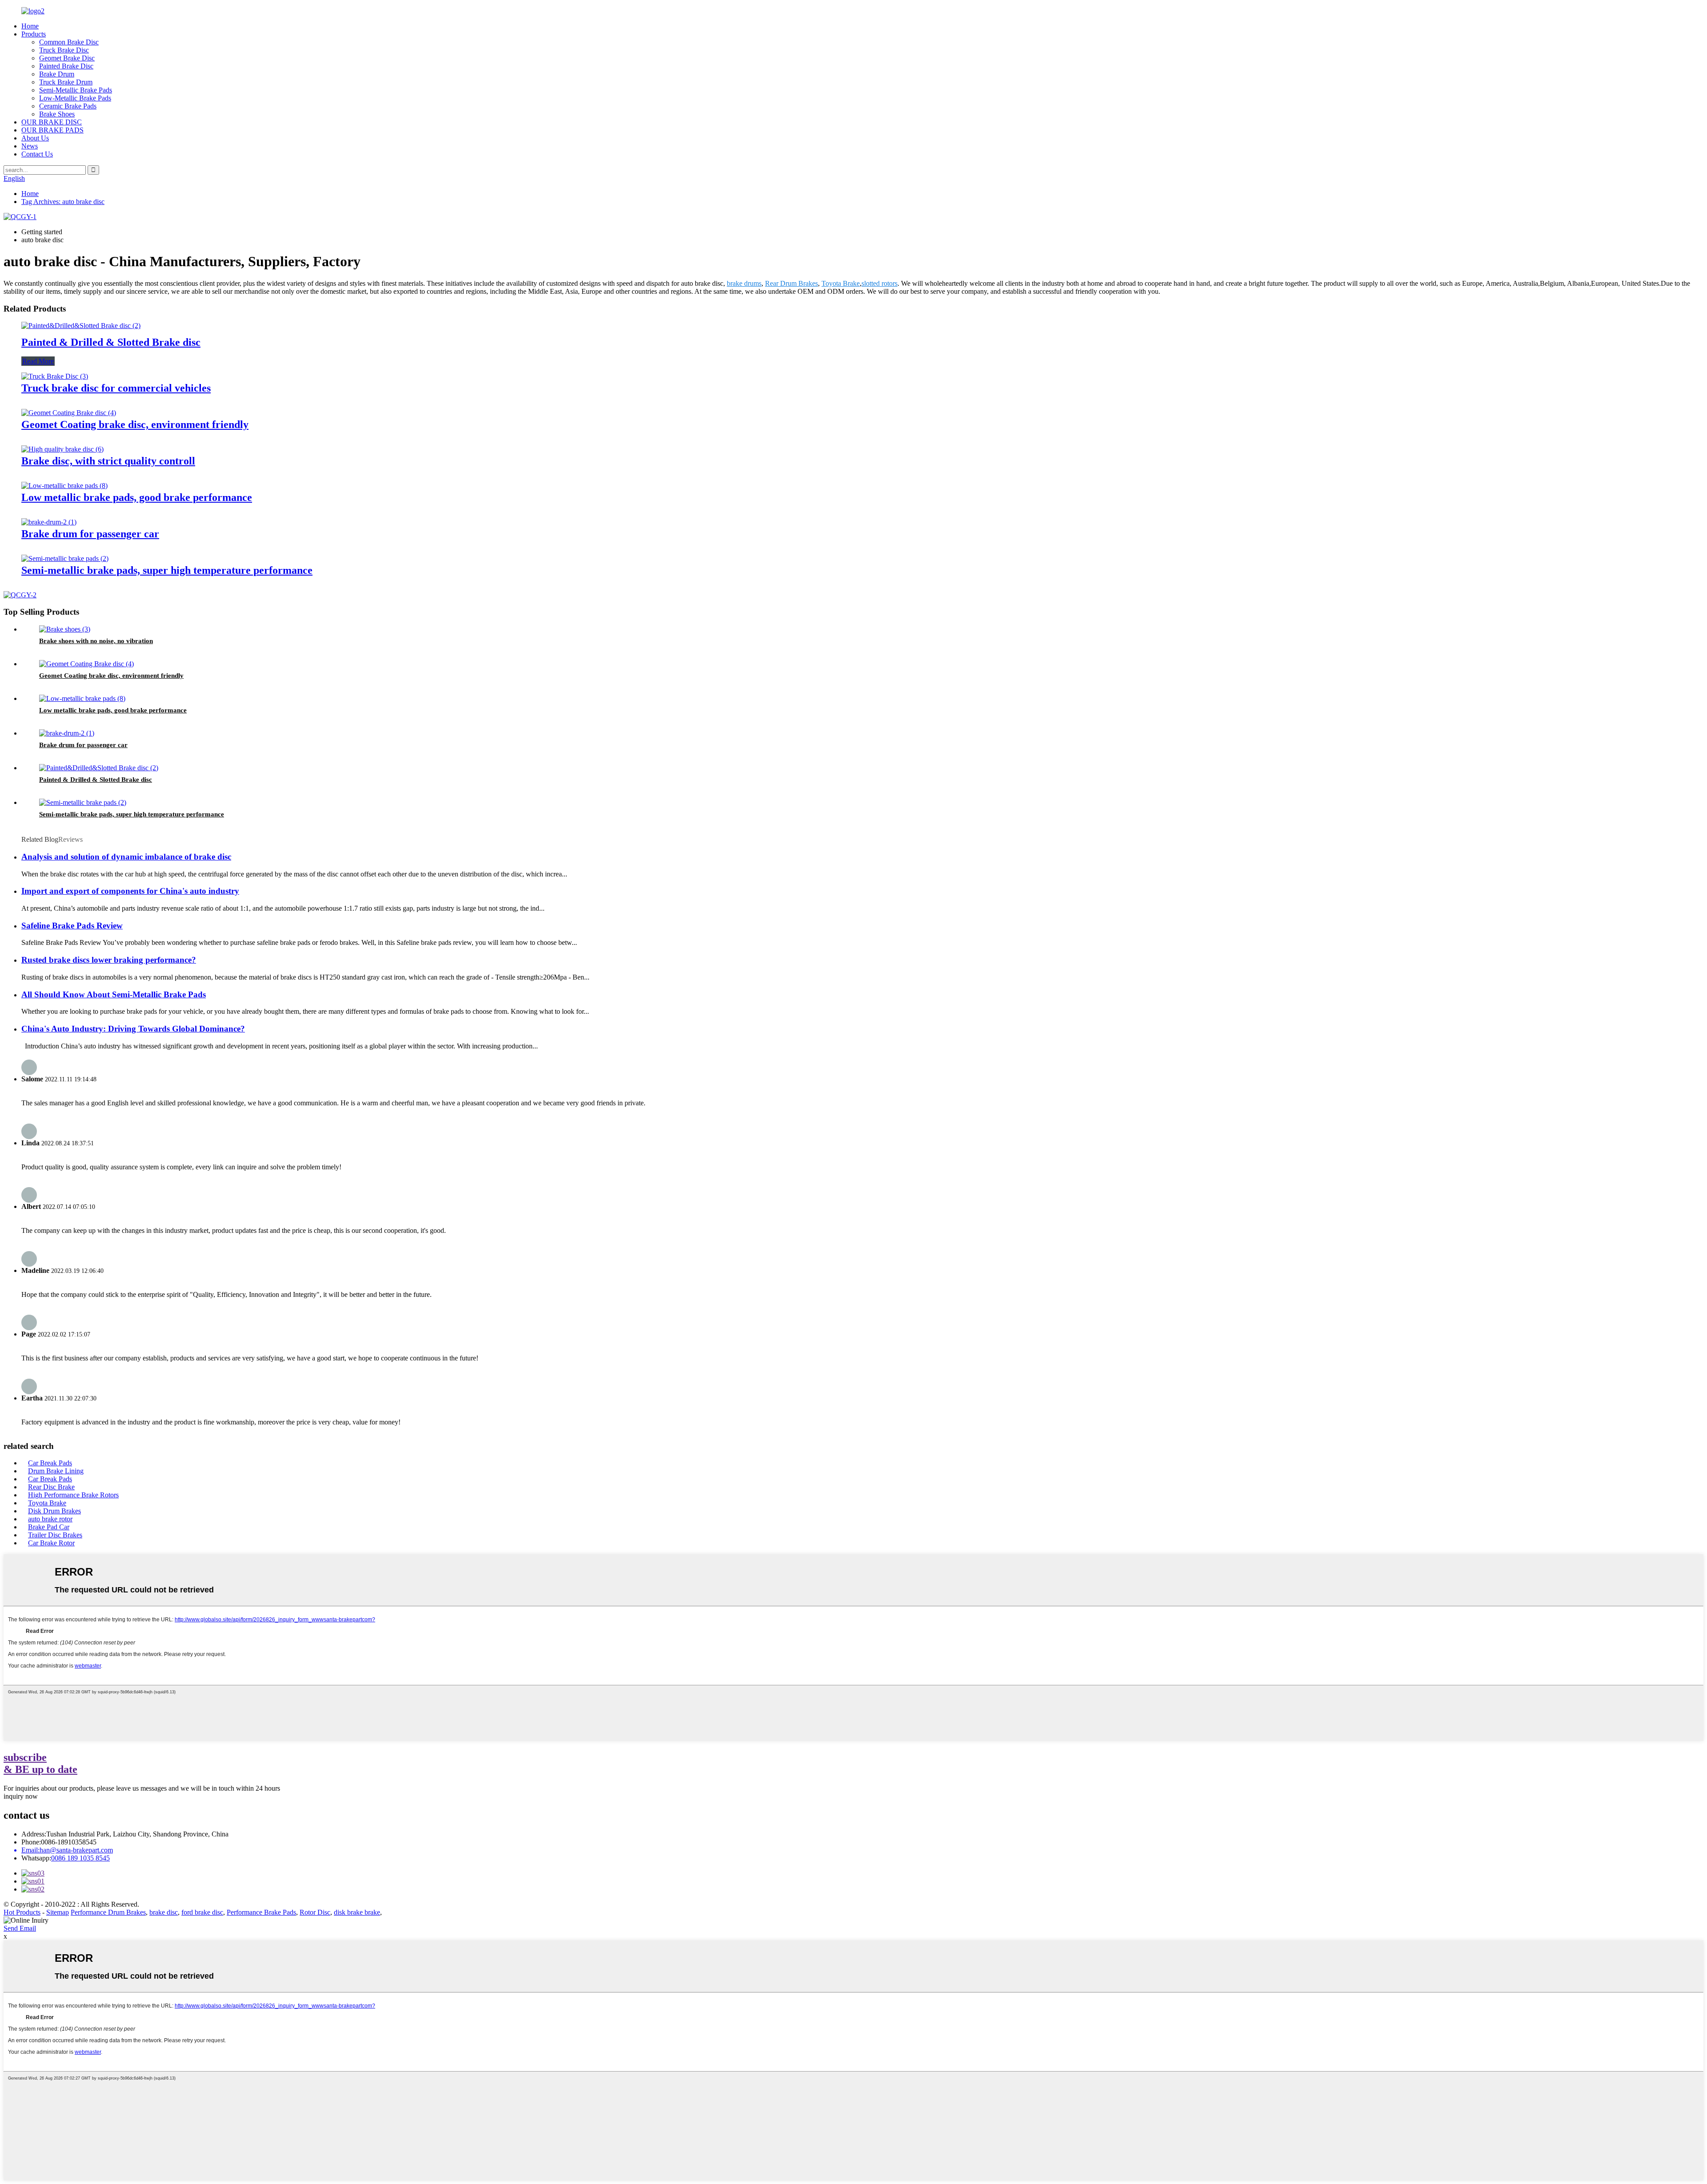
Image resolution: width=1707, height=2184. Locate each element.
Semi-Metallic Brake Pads (76, 90)
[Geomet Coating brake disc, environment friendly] (69, 413)
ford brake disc (202, 1912)
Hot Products (22, 1912)
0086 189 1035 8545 (80, 1858)
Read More (38, 361)
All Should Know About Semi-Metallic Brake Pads (114, 994)
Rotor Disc (315, 1912)
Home (30, 26)
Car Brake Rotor (51, 1543)
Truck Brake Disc (64, 50)
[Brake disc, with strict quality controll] (62, 449)
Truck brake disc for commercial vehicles (116, 388)
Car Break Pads (50, 1463)
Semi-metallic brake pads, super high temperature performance (167, 570)
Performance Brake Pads (261, 1912)
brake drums (744, 283)
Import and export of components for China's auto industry (130, 891)
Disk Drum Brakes (54, 1511)
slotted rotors (880, 283)
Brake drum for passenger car (90, 534)
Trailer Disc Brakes (55, 1535)
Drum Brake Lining (56, 1471)
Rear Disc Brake (51, 1487)
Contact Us (37, 154)
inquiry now (21, 1796)
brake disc (164, 1912)
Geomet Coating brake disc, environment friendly (135, 424)
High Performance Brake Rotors (73, 1495)
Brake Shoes (57, 114)
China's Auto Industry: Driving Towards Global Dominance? (133, 1029)
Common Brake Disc (69, 42)
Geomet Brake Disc (67, 58)
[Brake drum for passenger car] (49, 522)
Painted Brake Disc (66, 66)
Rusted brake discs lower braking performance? (109, 960)
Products (34, 34)
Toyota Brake (841, 283)
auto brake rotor (50, 1519)
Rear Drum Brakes (791, 283)
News (30, 146)
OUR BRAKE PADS (52, 130)
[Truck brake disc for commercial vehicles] (55, 376)
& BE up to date (40, 1763)
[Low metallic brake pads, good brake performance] (64, 486)
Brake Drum (57, 74)
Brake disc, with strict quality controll (108, 461)
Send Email (20, 1928)
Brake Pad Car (49, 1527)
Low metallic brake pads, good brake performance (137, 497)
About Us (35, 138)
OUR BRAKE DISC (52, 122)
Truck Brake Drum (66, 82)
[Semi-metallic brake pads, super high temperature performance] (65, 558)
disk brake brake (357, 1912)
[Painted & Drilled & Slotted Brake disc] (81, 326)
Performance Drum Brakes (108, 1912)
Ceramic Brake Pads (68, 106)
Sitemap (58, 1912)
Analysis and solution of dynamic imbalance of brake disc (126, 857)
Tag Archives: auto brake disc (63, 202)
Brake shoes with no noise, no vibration (96, 641)
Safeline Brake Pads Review (72, 926)
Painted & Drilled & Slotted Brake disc (111, 342)
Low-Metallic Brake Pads (75, 98)
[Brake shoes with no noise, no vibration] (65, 629)
